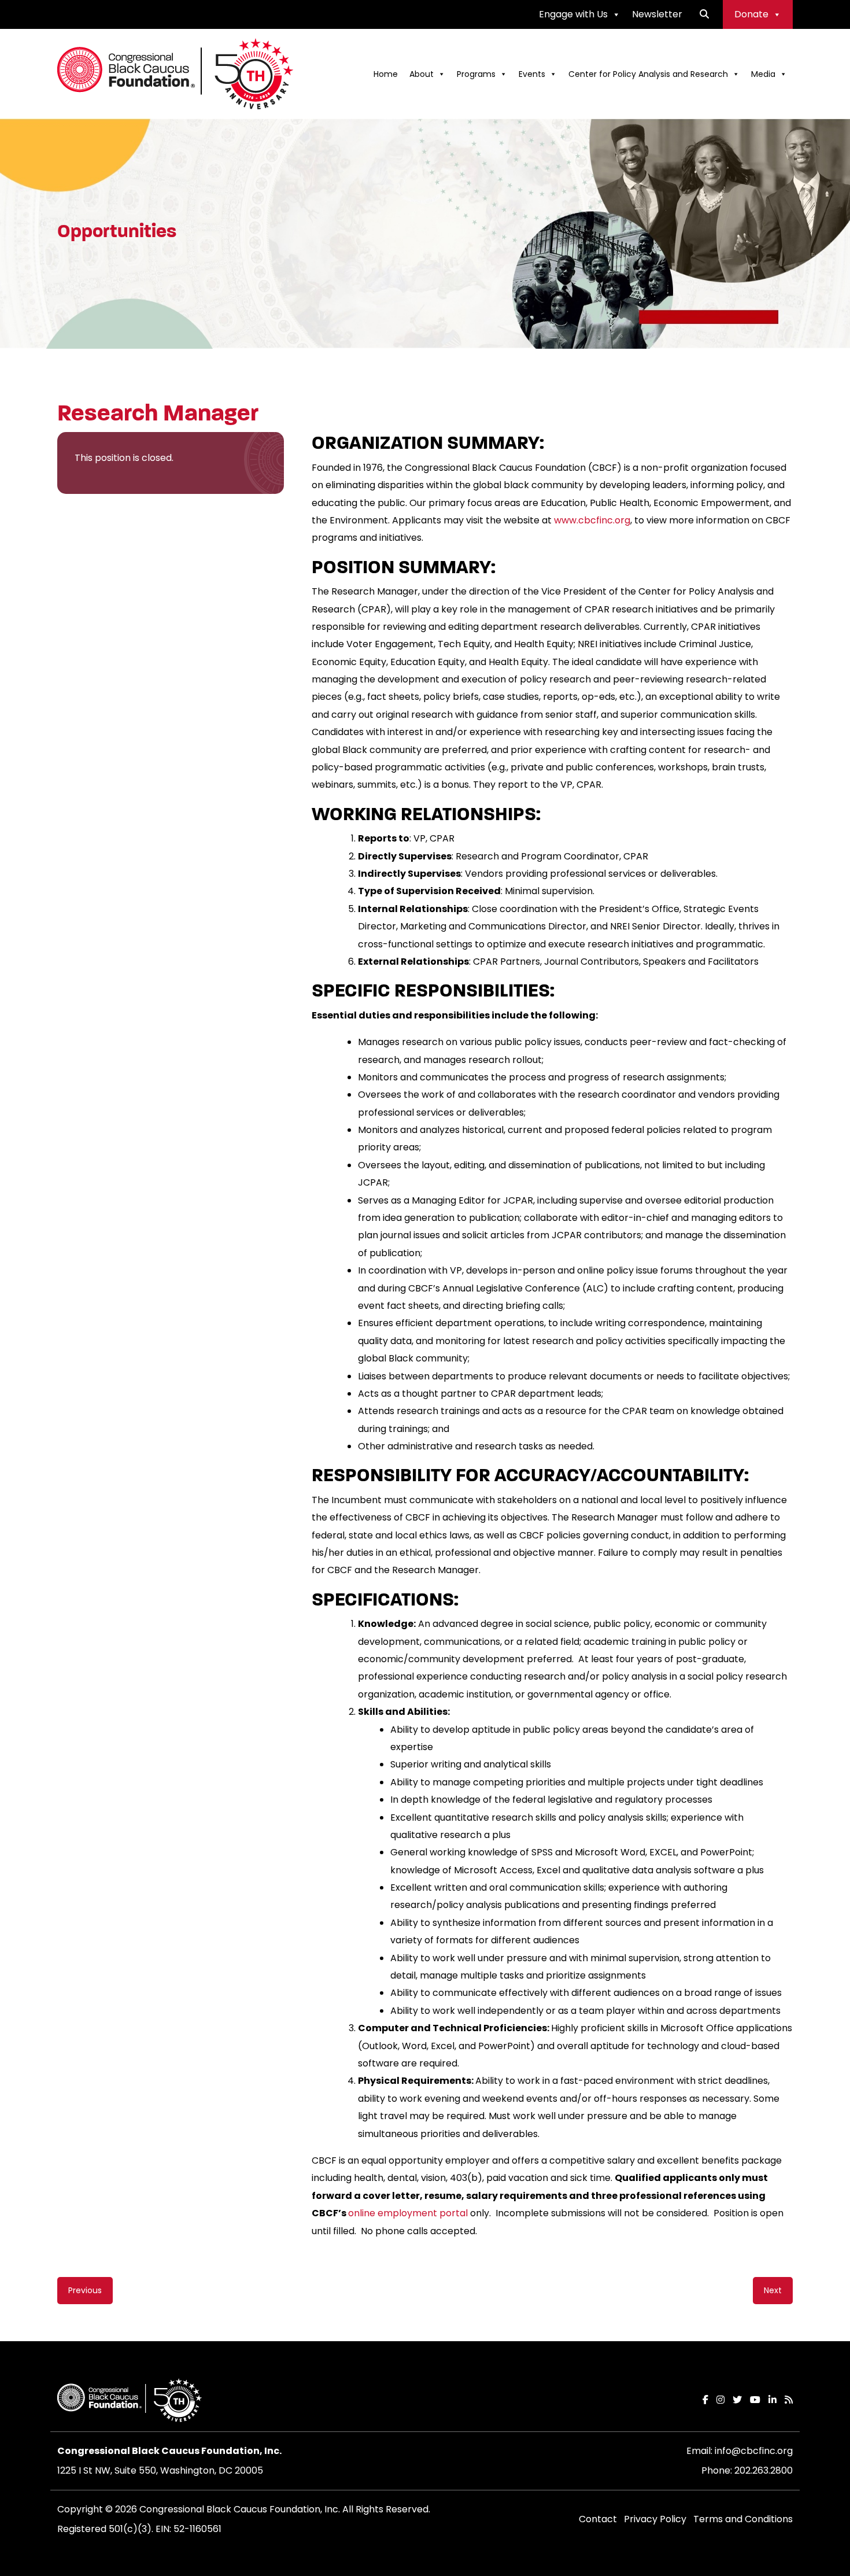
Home (386, 74)
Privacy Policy (655, 2519)
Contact (598, 2519)
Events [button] (532, 74)
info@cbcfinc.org (754, 2451)
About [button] (422, 74)
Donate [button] (751, 14)
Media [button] (763, 74)
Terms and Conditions (743, 2519)
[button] (704, 14)
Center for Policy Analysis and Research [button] (648, 74)
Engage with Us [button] (573, 14)
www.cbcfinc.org (592, 520)
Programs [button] (476, 74)
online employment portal (408, 2213)
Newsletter (657, 14)
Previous (85, 2290)
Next (773, 2290)
